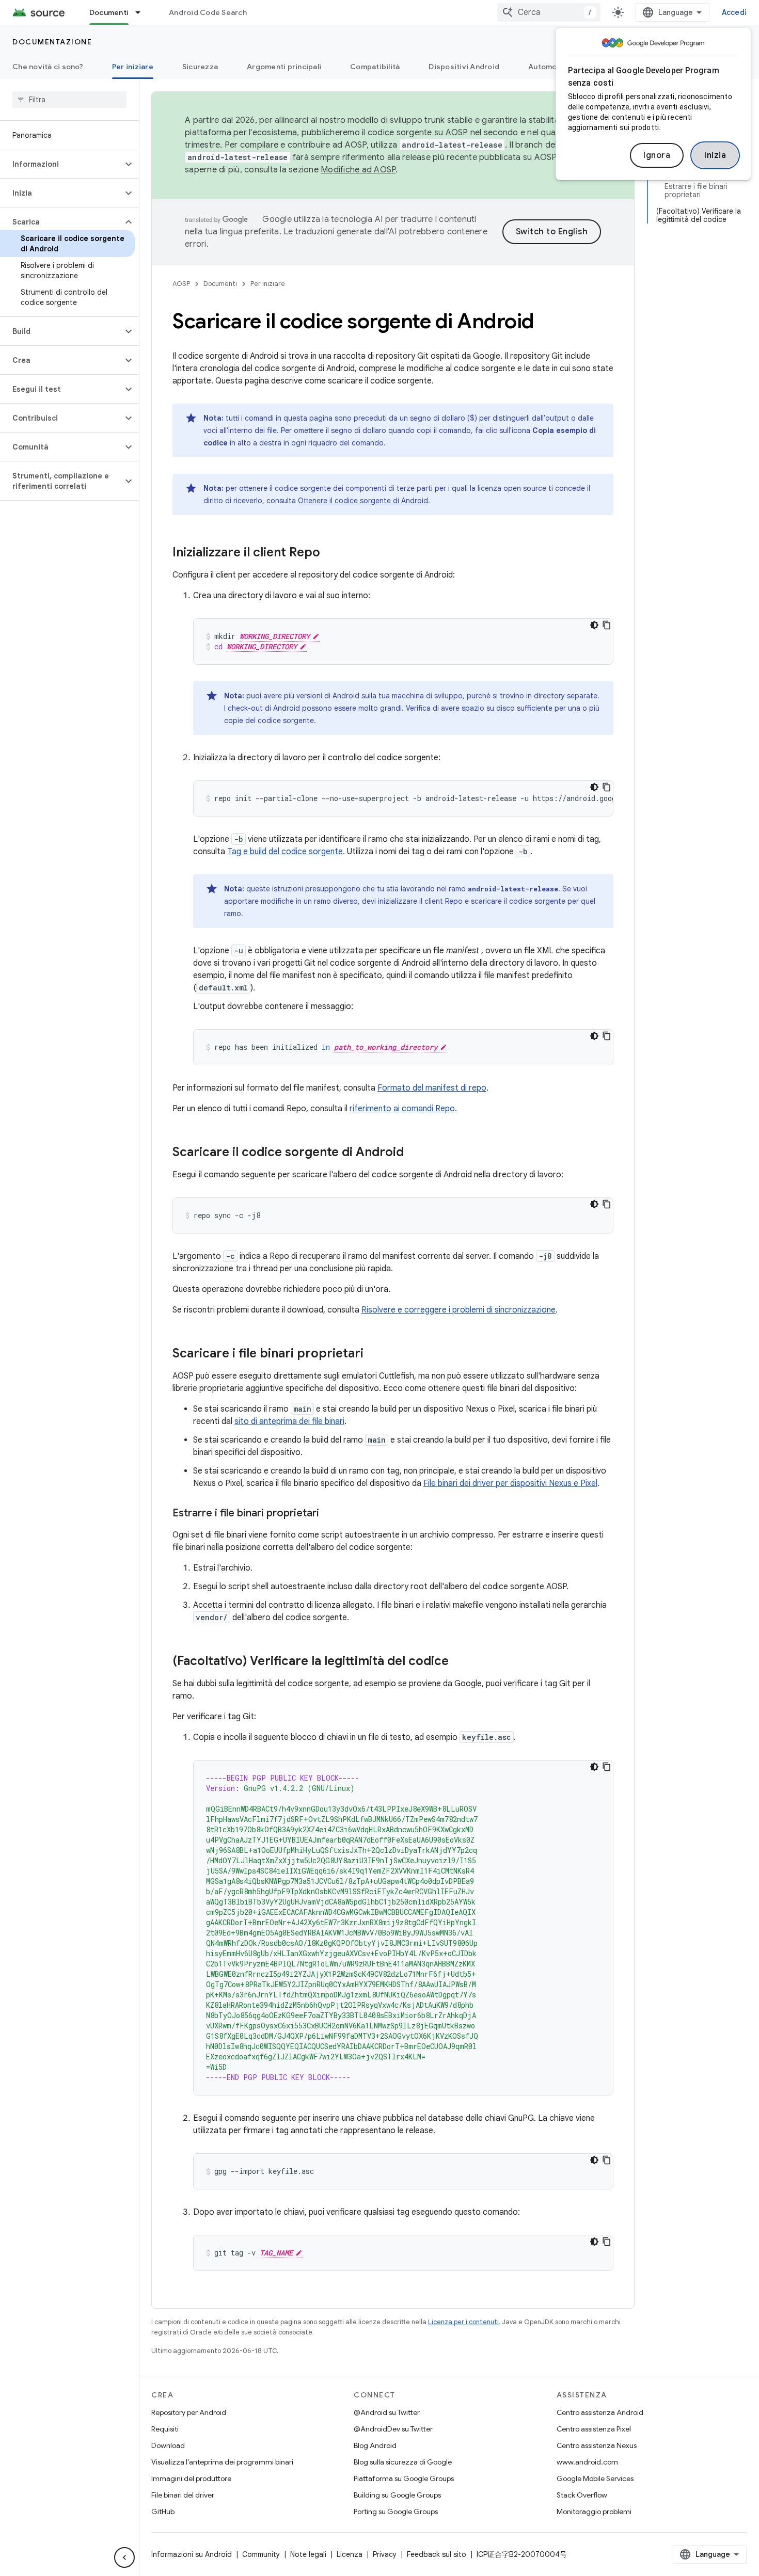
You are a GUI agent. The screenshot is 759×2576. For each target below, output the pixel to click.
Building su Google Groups (397, 2495)
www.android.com (587, 2462)
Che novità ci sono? (48, 67)
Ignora (657, 155)
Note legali (308, 2554)
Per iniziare (133, 67)
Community (261, 2554)
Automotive (550, 67)
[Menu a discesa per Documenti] (143, 12)
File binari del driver (183, 2495)
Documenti (109, 12)
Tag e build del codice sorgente (285, 852)
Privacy (385, 2554)
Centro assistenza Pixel (594, 2429)
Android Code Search (208, 12)
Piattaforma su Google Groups (404, 2478)
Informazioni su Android (192, 2554)
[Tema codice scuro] (594, 625)
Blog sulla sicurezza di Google (403, 2462)
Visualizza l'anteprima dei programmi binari (222, 2462)
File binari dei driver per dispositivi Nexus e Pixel (510, 1483)
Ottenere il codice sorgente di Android (363, 501)
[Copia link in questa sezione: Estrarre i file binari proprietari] (329, 1514)
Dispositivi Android (464, 67)
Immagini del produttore (191, 2478)
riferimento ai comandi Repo (402, 1109)
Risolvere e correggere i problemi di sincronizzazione (458, 1310)
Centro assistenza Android (600, 2412)
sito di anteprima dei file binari (289, 1421)
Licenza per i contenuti (463, 2322)
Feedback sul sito (437, 2554)
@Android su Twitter (387, 2412)
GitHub (163, 2511)
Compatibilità (375, 67)
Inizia (715, 155)
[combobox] (549, 12)
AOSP (181, 284)
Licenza (350, 2554)
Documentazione (52, 42)
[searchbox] (69, 100)
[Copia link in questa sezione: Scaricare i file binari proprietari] (374, 1354)
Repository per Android (189, 2412)
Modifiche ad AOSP (358, 170)
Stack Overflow (582, 2495)
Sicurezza (200, 67)
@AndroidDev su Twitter (393, 2429)
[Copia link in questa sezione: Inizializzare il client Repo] (330, 553)
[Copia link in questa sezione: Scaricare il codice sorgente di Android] (414, 1153)
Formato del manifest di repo (432, 1088)
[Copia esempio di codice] (607, 625)
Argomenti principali (284, 67)
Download (168, 2445)
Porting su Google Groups (396, 2511)
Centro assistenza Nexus (597, 2445)
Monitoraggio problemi (594, 2511)
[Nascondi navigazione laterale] (124, 2557)
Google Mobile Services (595, 2478)
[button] (61, 164)
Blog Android (375, 2445)
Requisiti (165, 2429)
